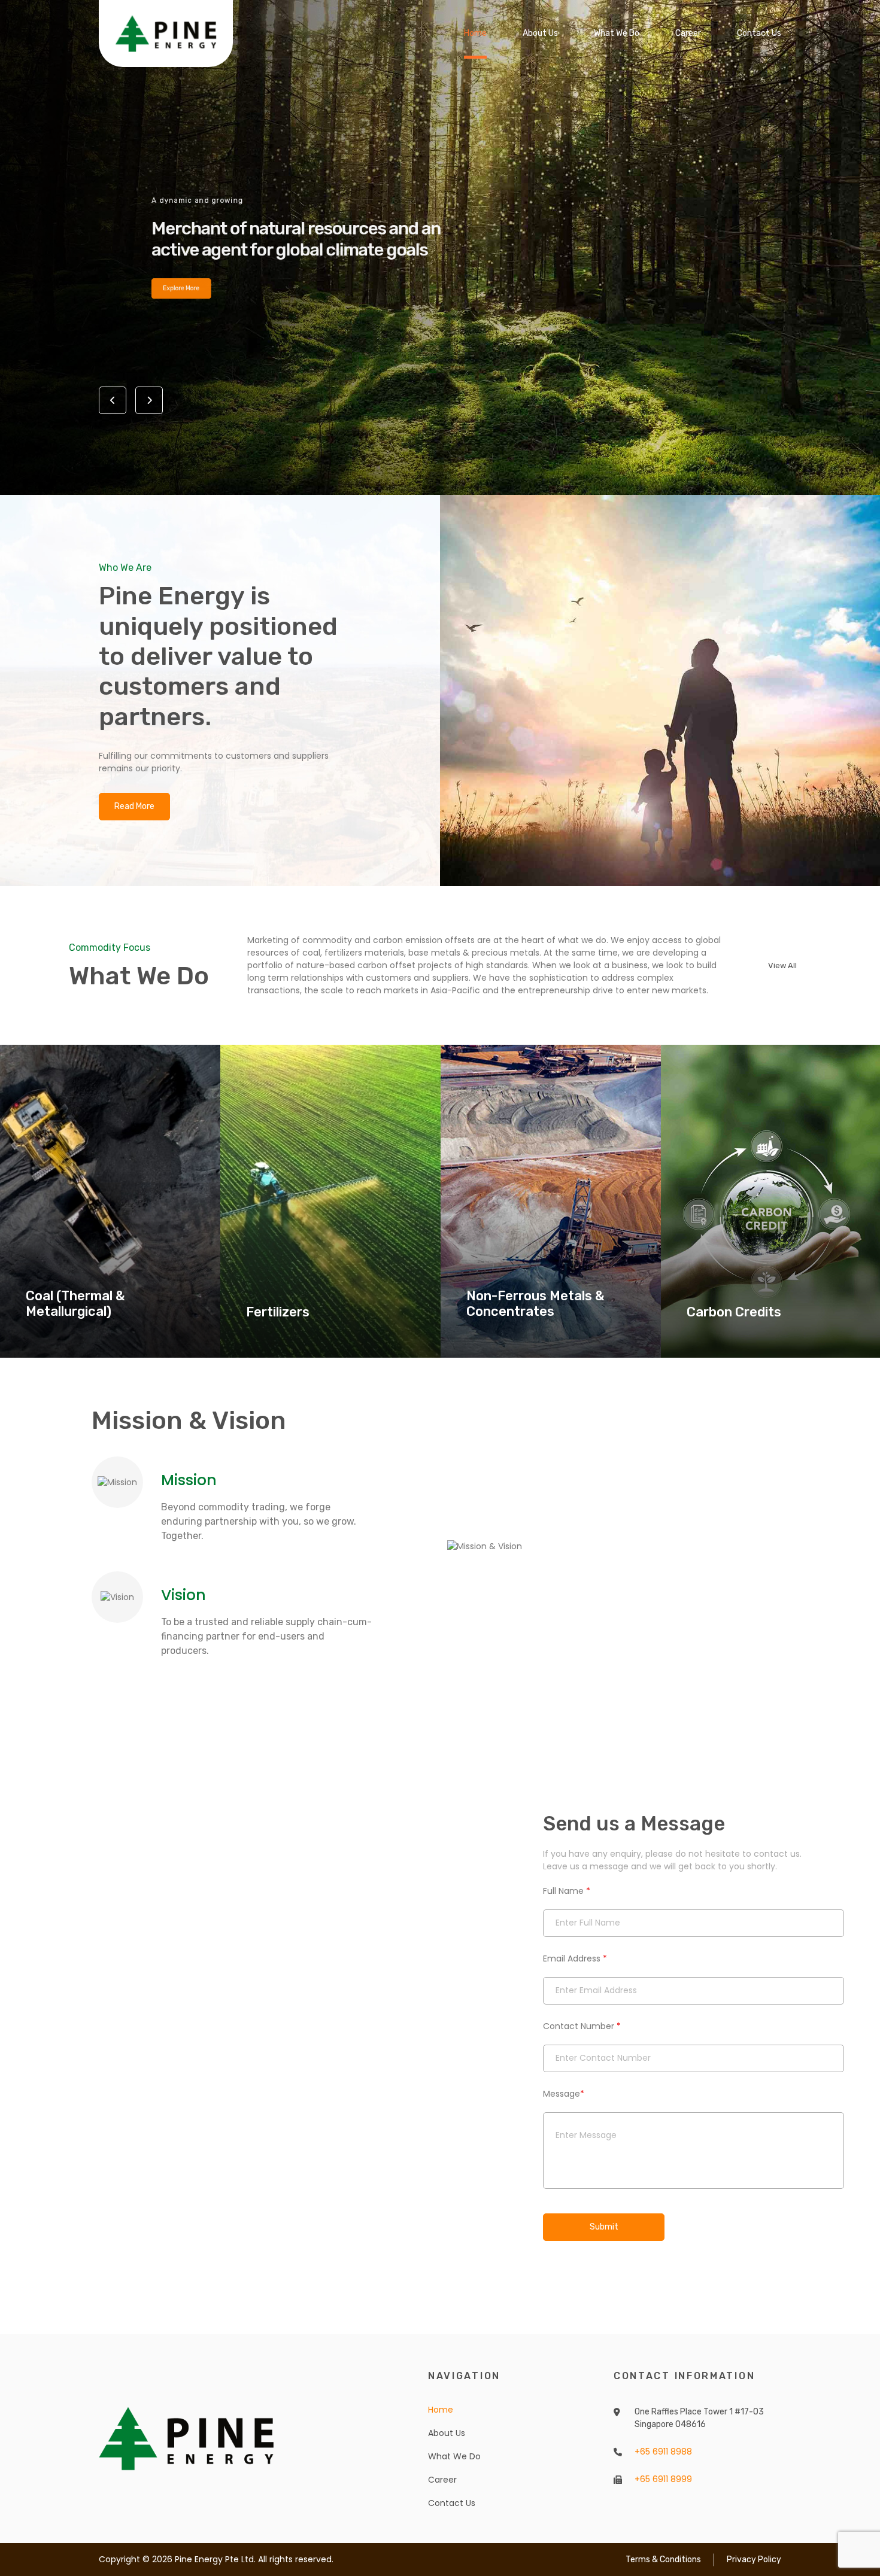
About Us (540, 33)
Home (475, 33)
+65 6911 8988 (663, 2452)
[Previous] (113, 400)
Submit (604, 2227)
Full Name (567, 1891)
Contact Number (582, 2026)
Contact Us (759, 33)
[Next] (149, 400)
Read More (134, 806)
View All (782, 965)
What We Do (617, 33)
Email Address (575, 1958)
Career (688, 33)
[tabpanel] (440, 247)
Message (564, 2094)
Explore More (139, 302)
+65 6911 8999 (663, 2479)
